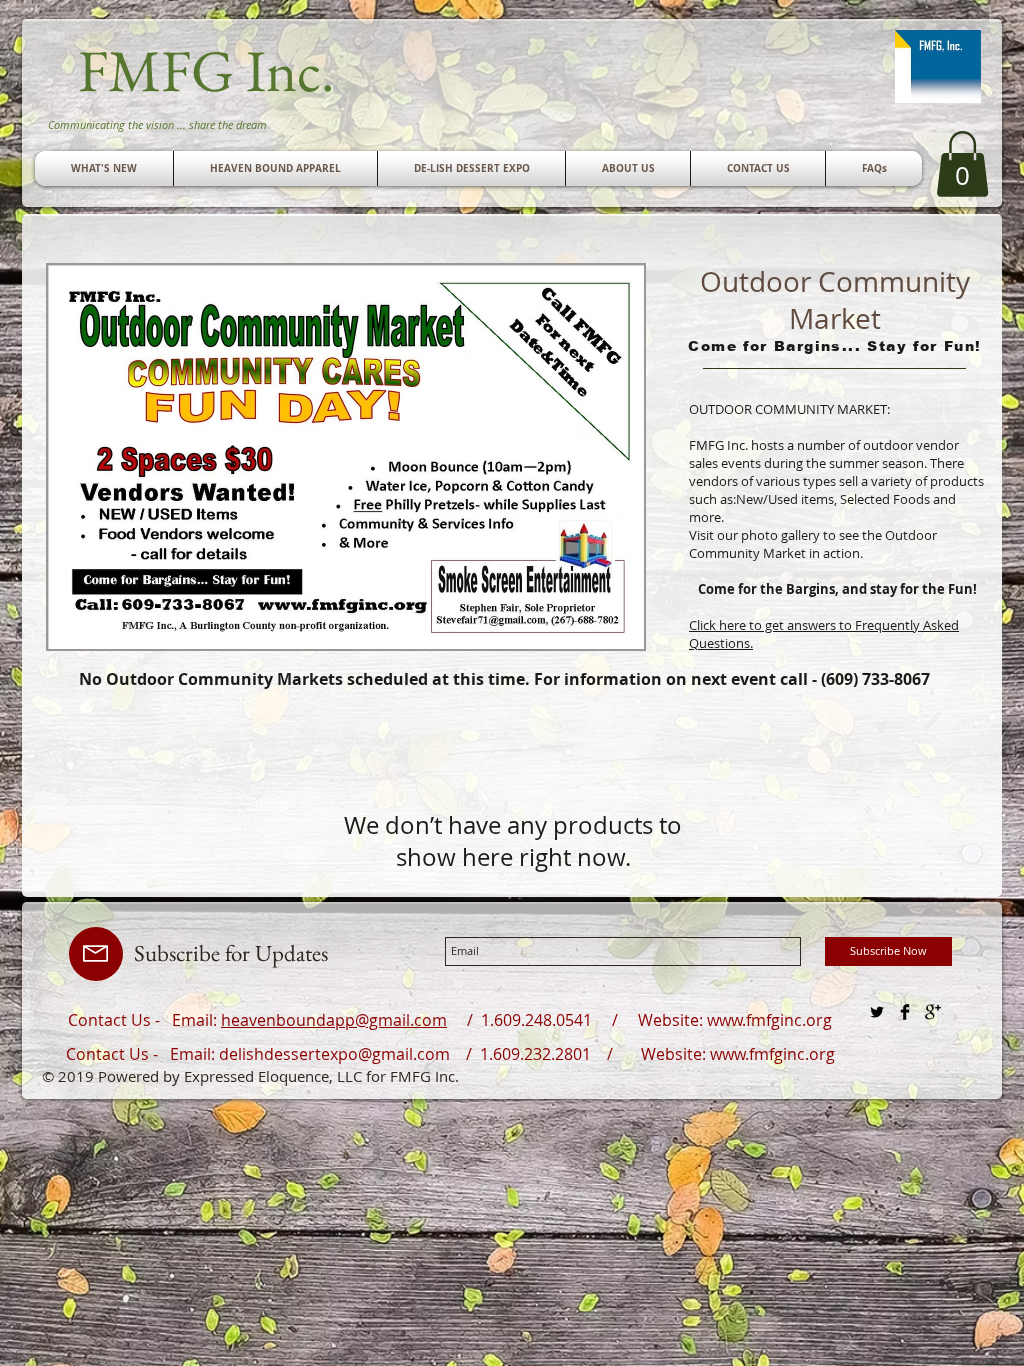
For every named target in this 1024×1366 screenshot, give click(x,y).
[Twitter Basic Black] (877, 1012)
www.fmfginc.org (769, 1020)
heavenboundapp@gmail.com (334, 1020)
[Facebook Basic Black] (905, 1012)
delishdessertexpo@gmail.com (334, 1054)
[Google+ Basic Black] (933, 1012)
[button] (758, 168)
